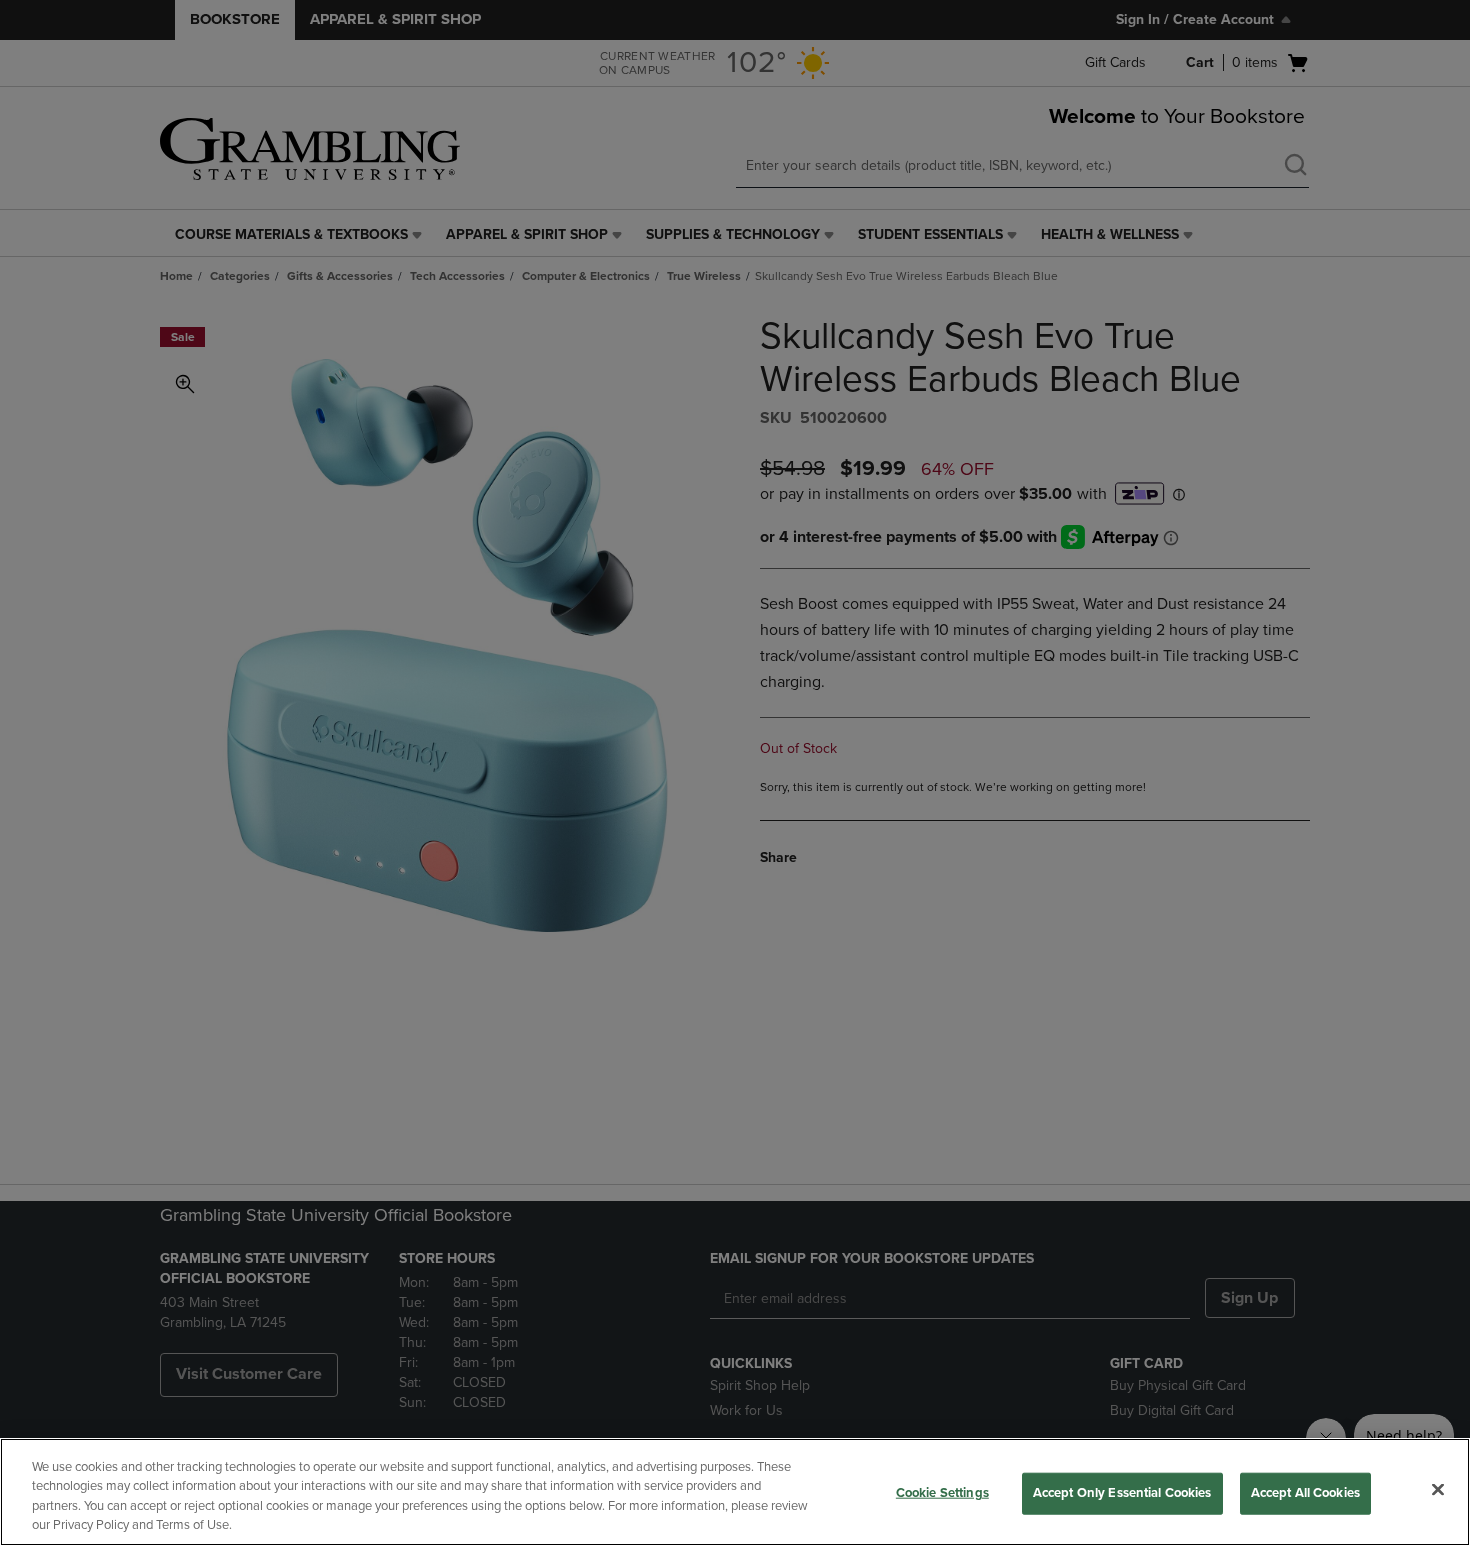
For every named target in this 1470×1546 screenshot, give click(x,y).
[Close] (1438, 1489)
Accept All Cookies (1305, 1493)
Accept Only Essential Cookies (1122, 1493)
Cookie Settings (942, 1493)
